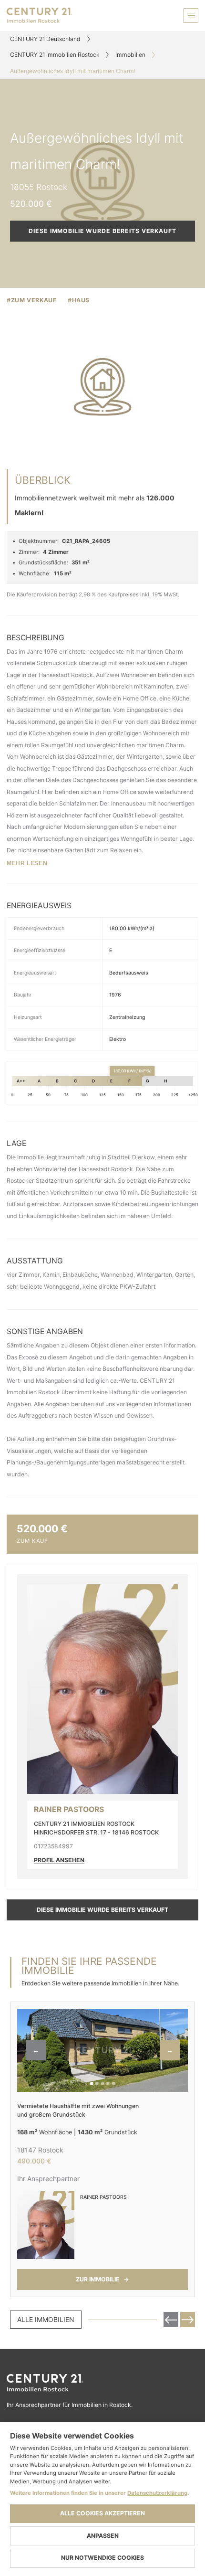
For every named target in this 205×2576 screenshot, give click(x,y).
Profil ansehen (59, 1860)
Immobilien (130, 55)
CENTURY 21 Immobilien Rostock (55, 55)
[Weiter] (188, 2320)
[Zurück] (171, 2320)
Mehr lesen (27, 863)
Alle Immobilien (46, 2319)
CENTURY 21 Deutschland (45, 39)
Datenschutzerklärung (157, 2493)
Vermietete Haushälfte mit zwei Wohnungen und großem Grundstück (78, 2110)
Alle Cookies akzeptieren (102, 2513)
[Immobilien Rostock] (102, 2383)
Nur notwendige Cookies (102, 2558)
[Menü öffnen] (191, 16)
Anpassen (103, 2536)
